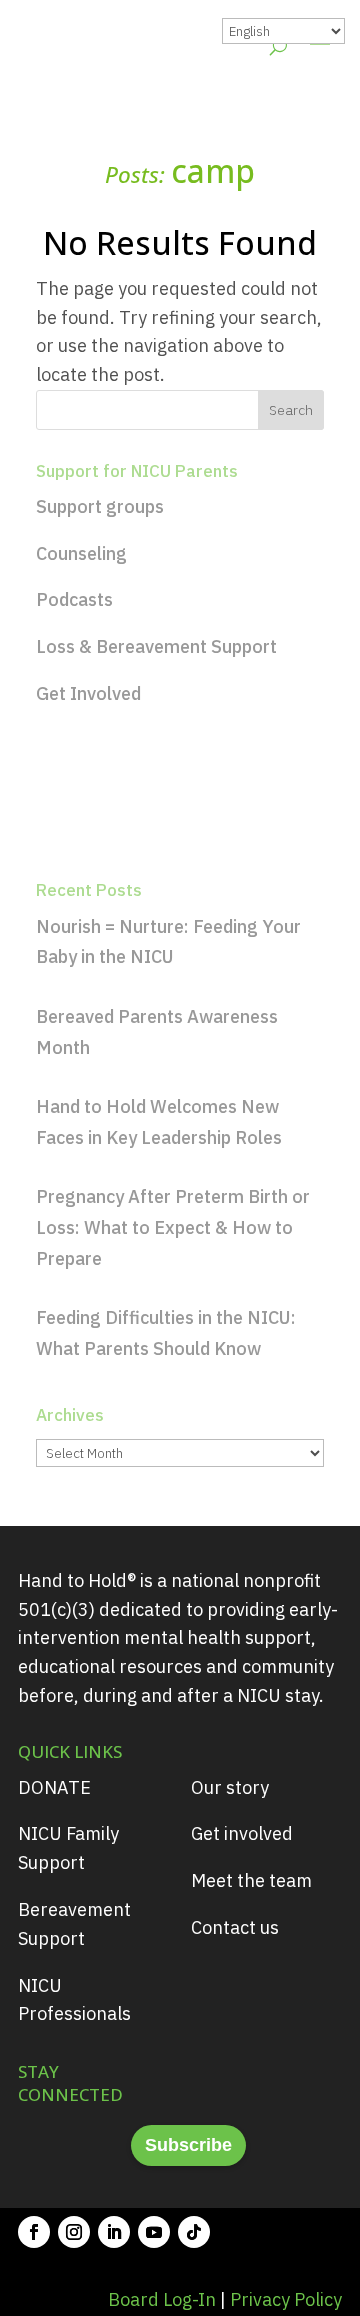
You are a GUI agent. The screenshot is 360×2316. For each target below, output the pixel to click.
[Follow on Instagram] (74, 2232)
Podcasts (74, 599)
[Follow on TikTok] (194, 2232)
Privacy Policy (286, 2299)
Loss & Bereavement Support (156, 646)
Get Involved (88, 693)
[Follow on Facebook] (34, 2232)
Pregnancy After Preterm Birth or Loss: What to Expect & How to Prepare (173, 1227)
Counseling (81, 553)
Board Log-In (162, 2299)
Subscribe (188, 2145)
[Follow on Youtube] (154, 2232)
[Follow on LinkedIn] (114, 2232)
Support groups (100, 506)
